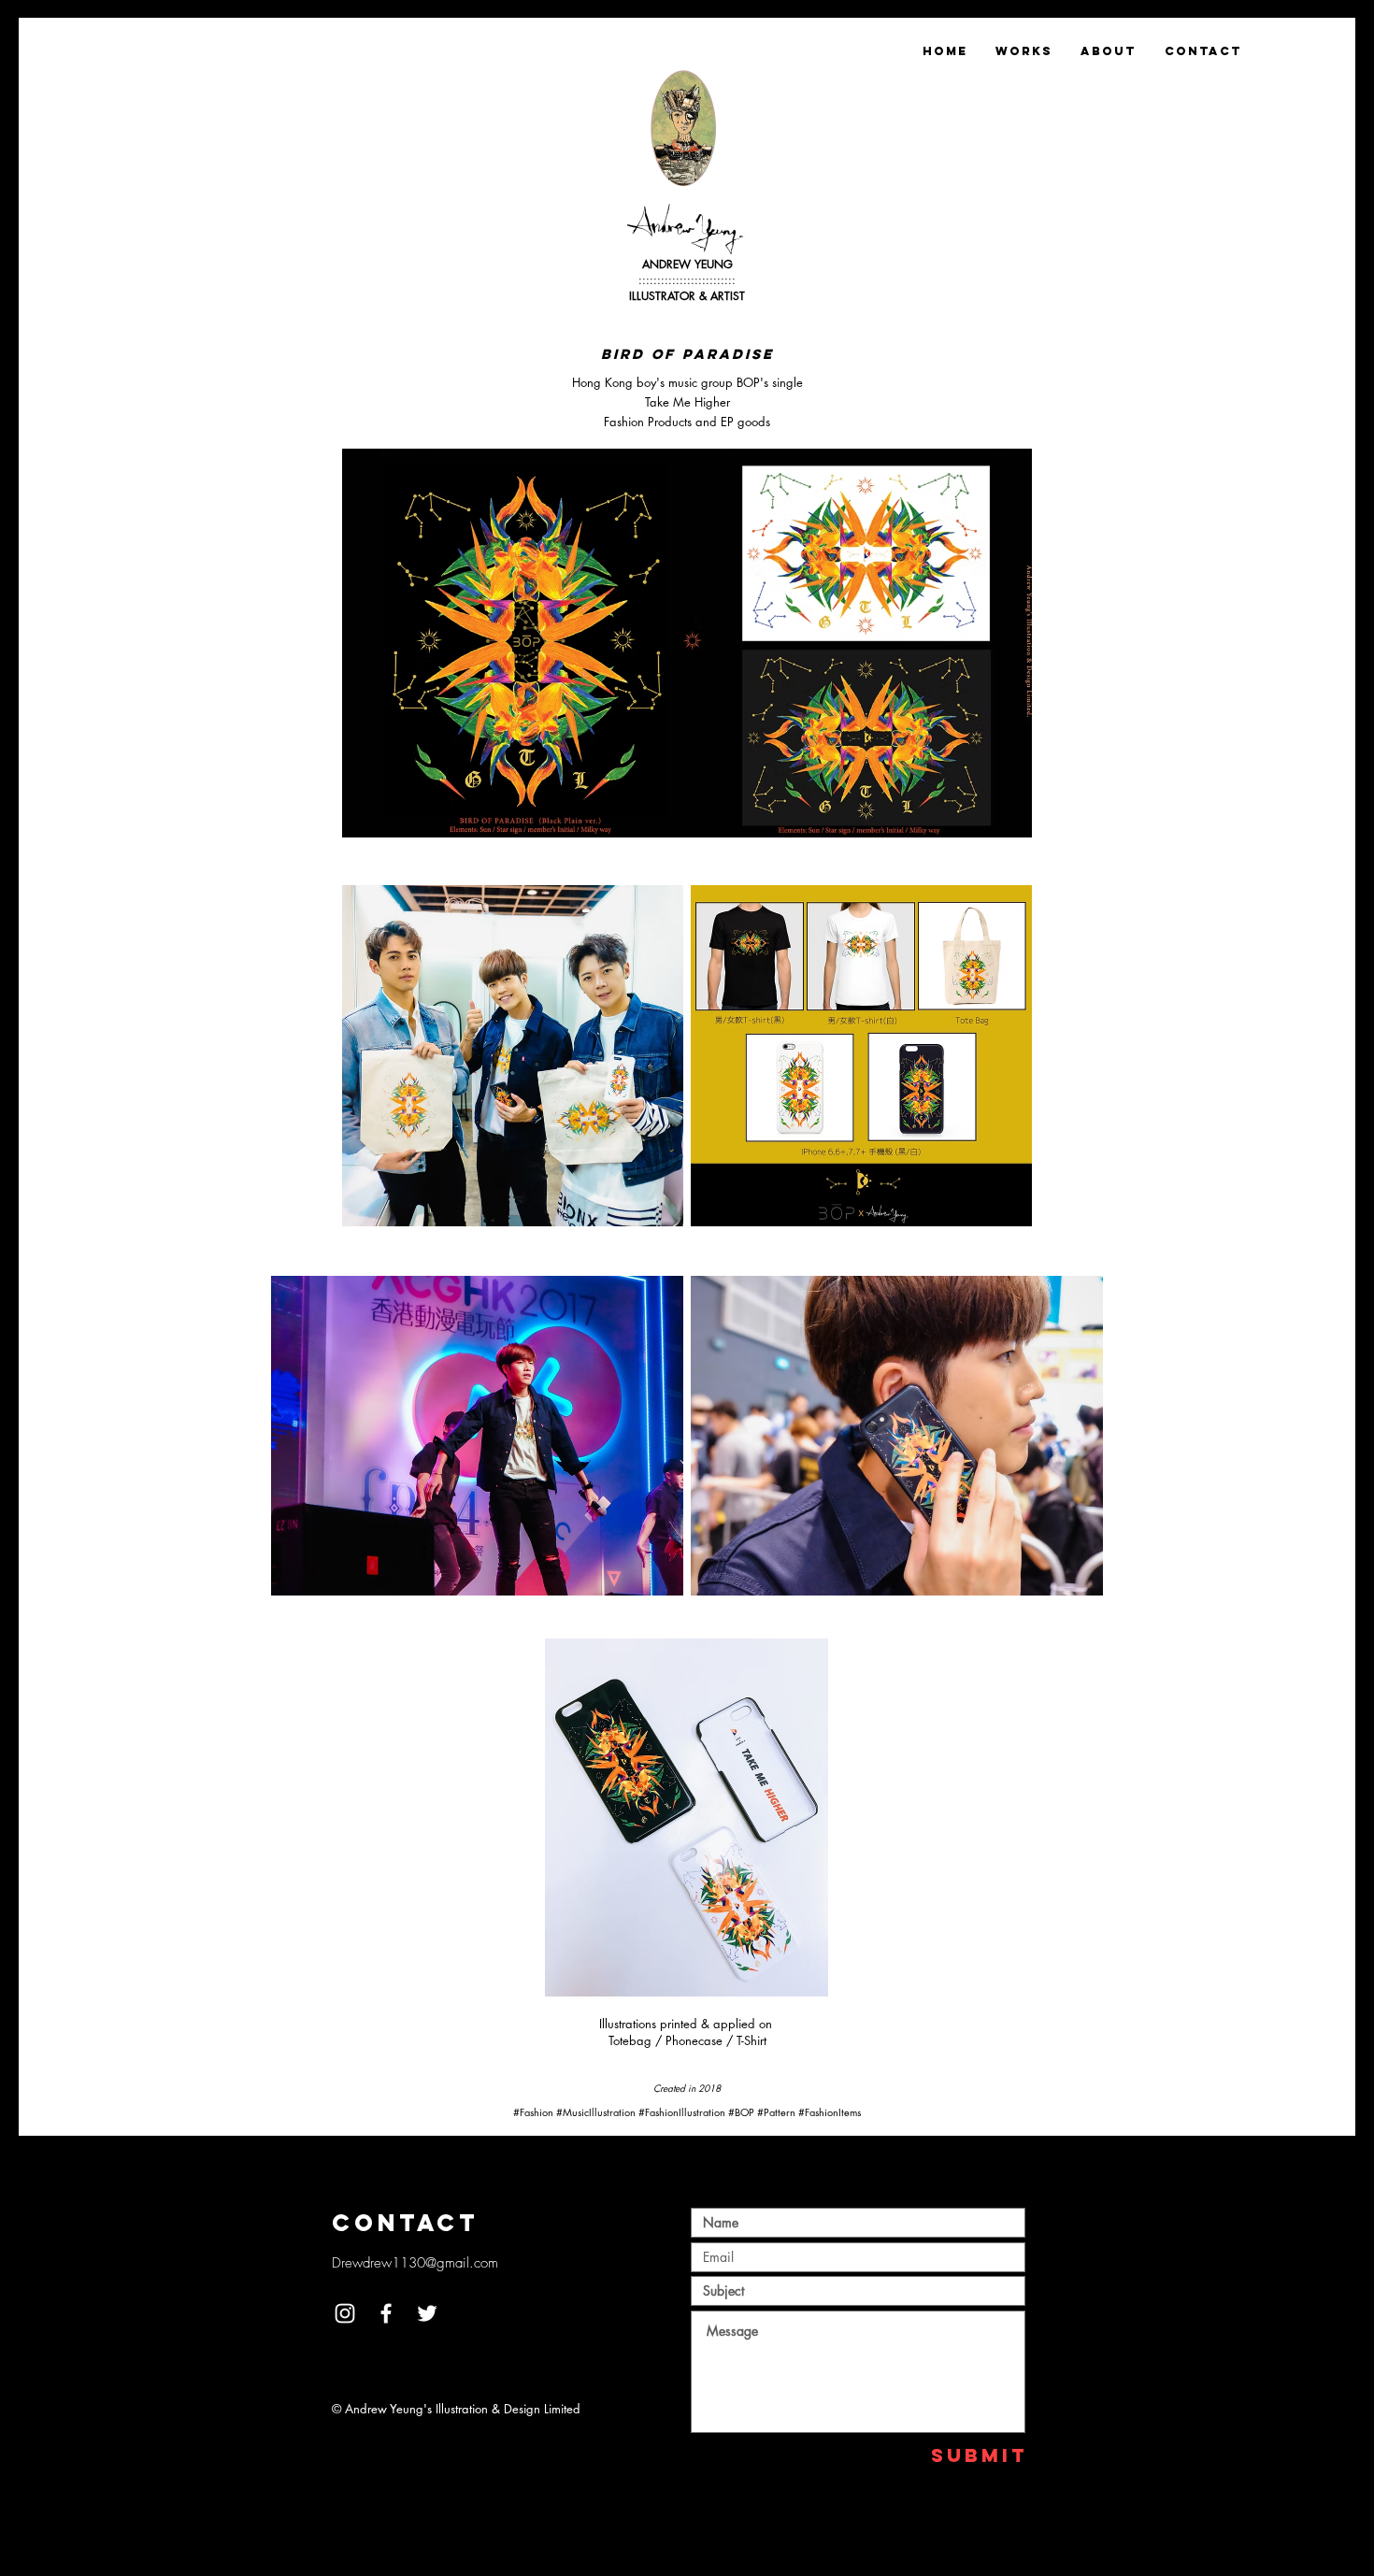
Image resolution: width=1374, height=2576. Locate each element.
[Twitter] (427, 2313)
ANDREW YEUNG (687, 264)
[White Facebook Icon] (386, 2313)
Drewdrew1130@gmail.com (415, 2263)
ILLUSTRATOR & (670, 296)
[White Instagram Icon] (345, 2313)
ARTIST (728, 296)
